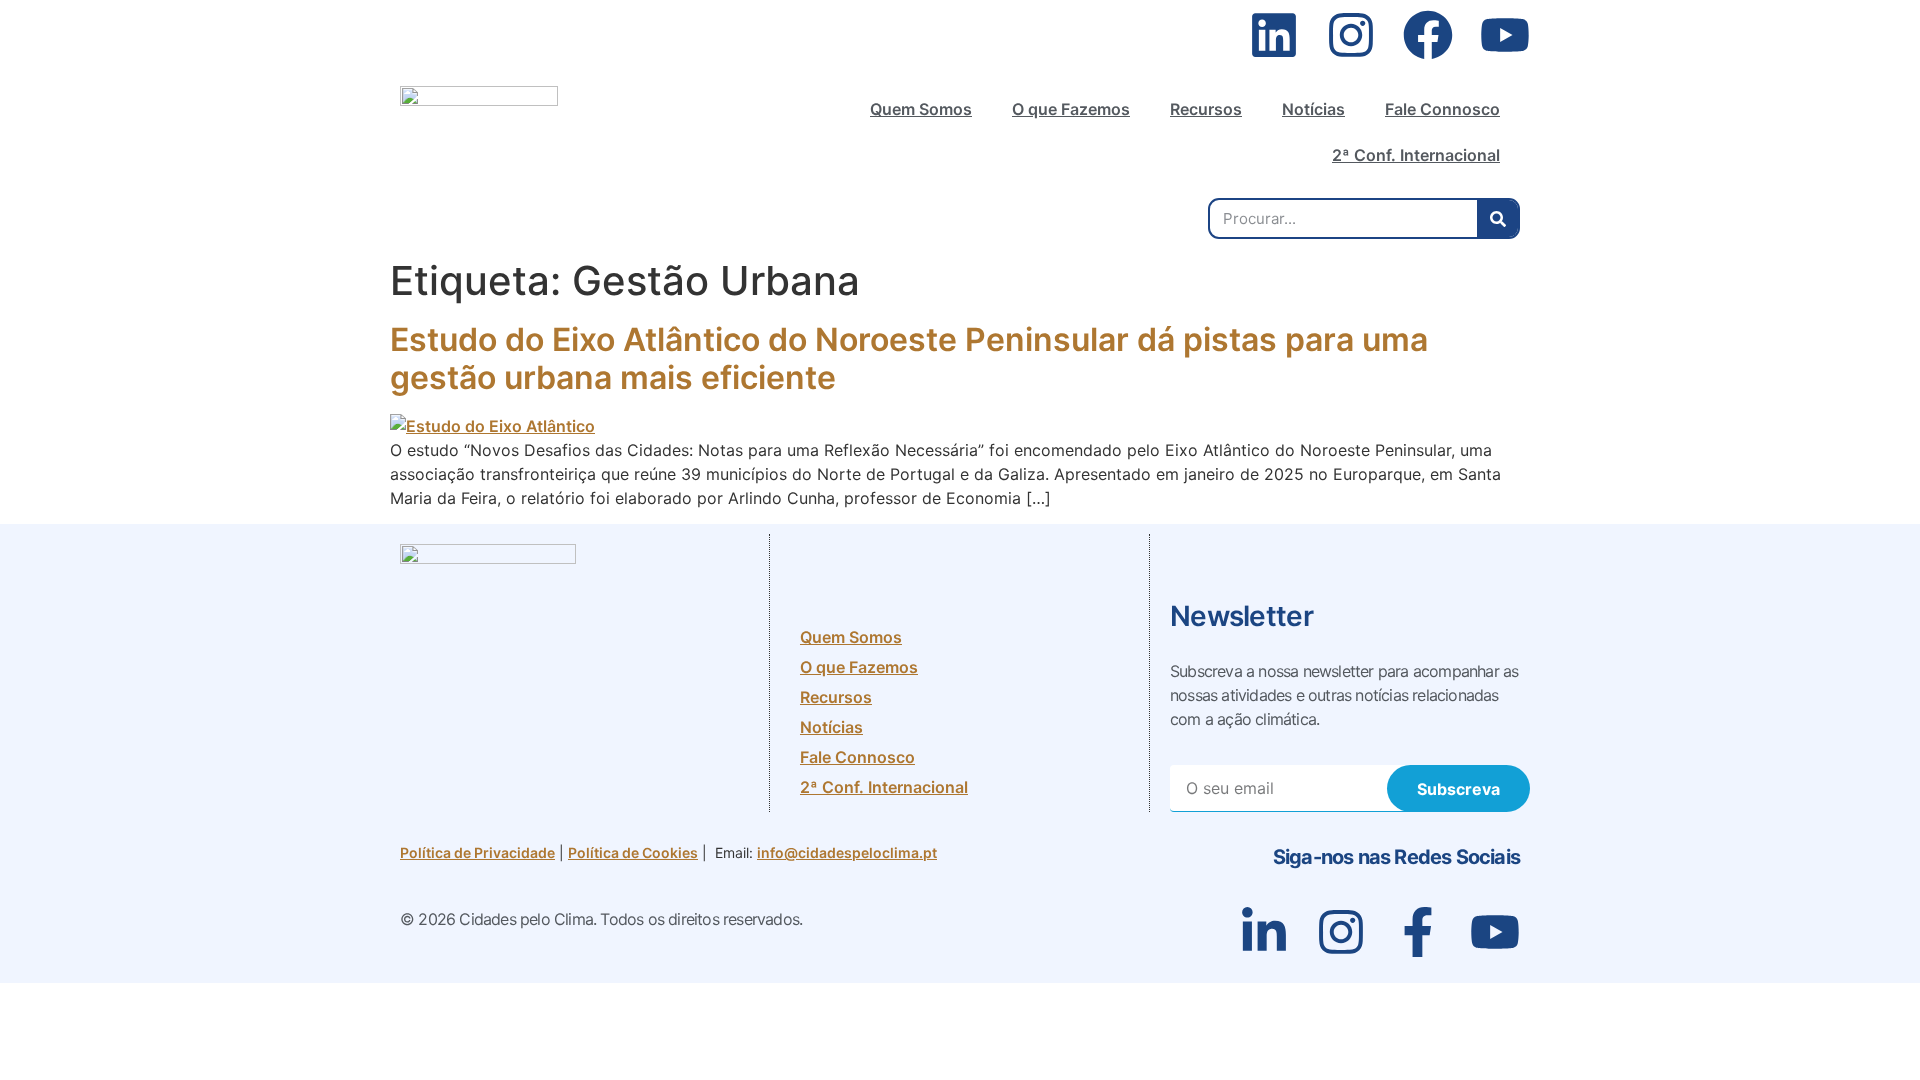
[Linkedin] (1274, 35)
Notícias (1313, 109)
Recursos (1206, 109)
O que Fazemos (1071, 109)
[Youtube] (1505, 35)
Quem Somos (921, 109)
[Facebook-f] (1418, 932)
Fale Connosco (1442, 109)
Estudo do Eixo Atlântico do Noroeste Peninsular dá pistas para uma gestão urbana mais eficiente (909, 358)
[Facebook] (1428, 35)
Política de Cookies (633, 852)
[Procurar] (1497, 218)
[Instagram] (1351, 35)
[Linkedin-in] (1264, 932)
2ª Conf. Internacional (1416, 155)
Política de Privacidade (477, 852)
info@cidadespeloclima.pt (847, 852)
